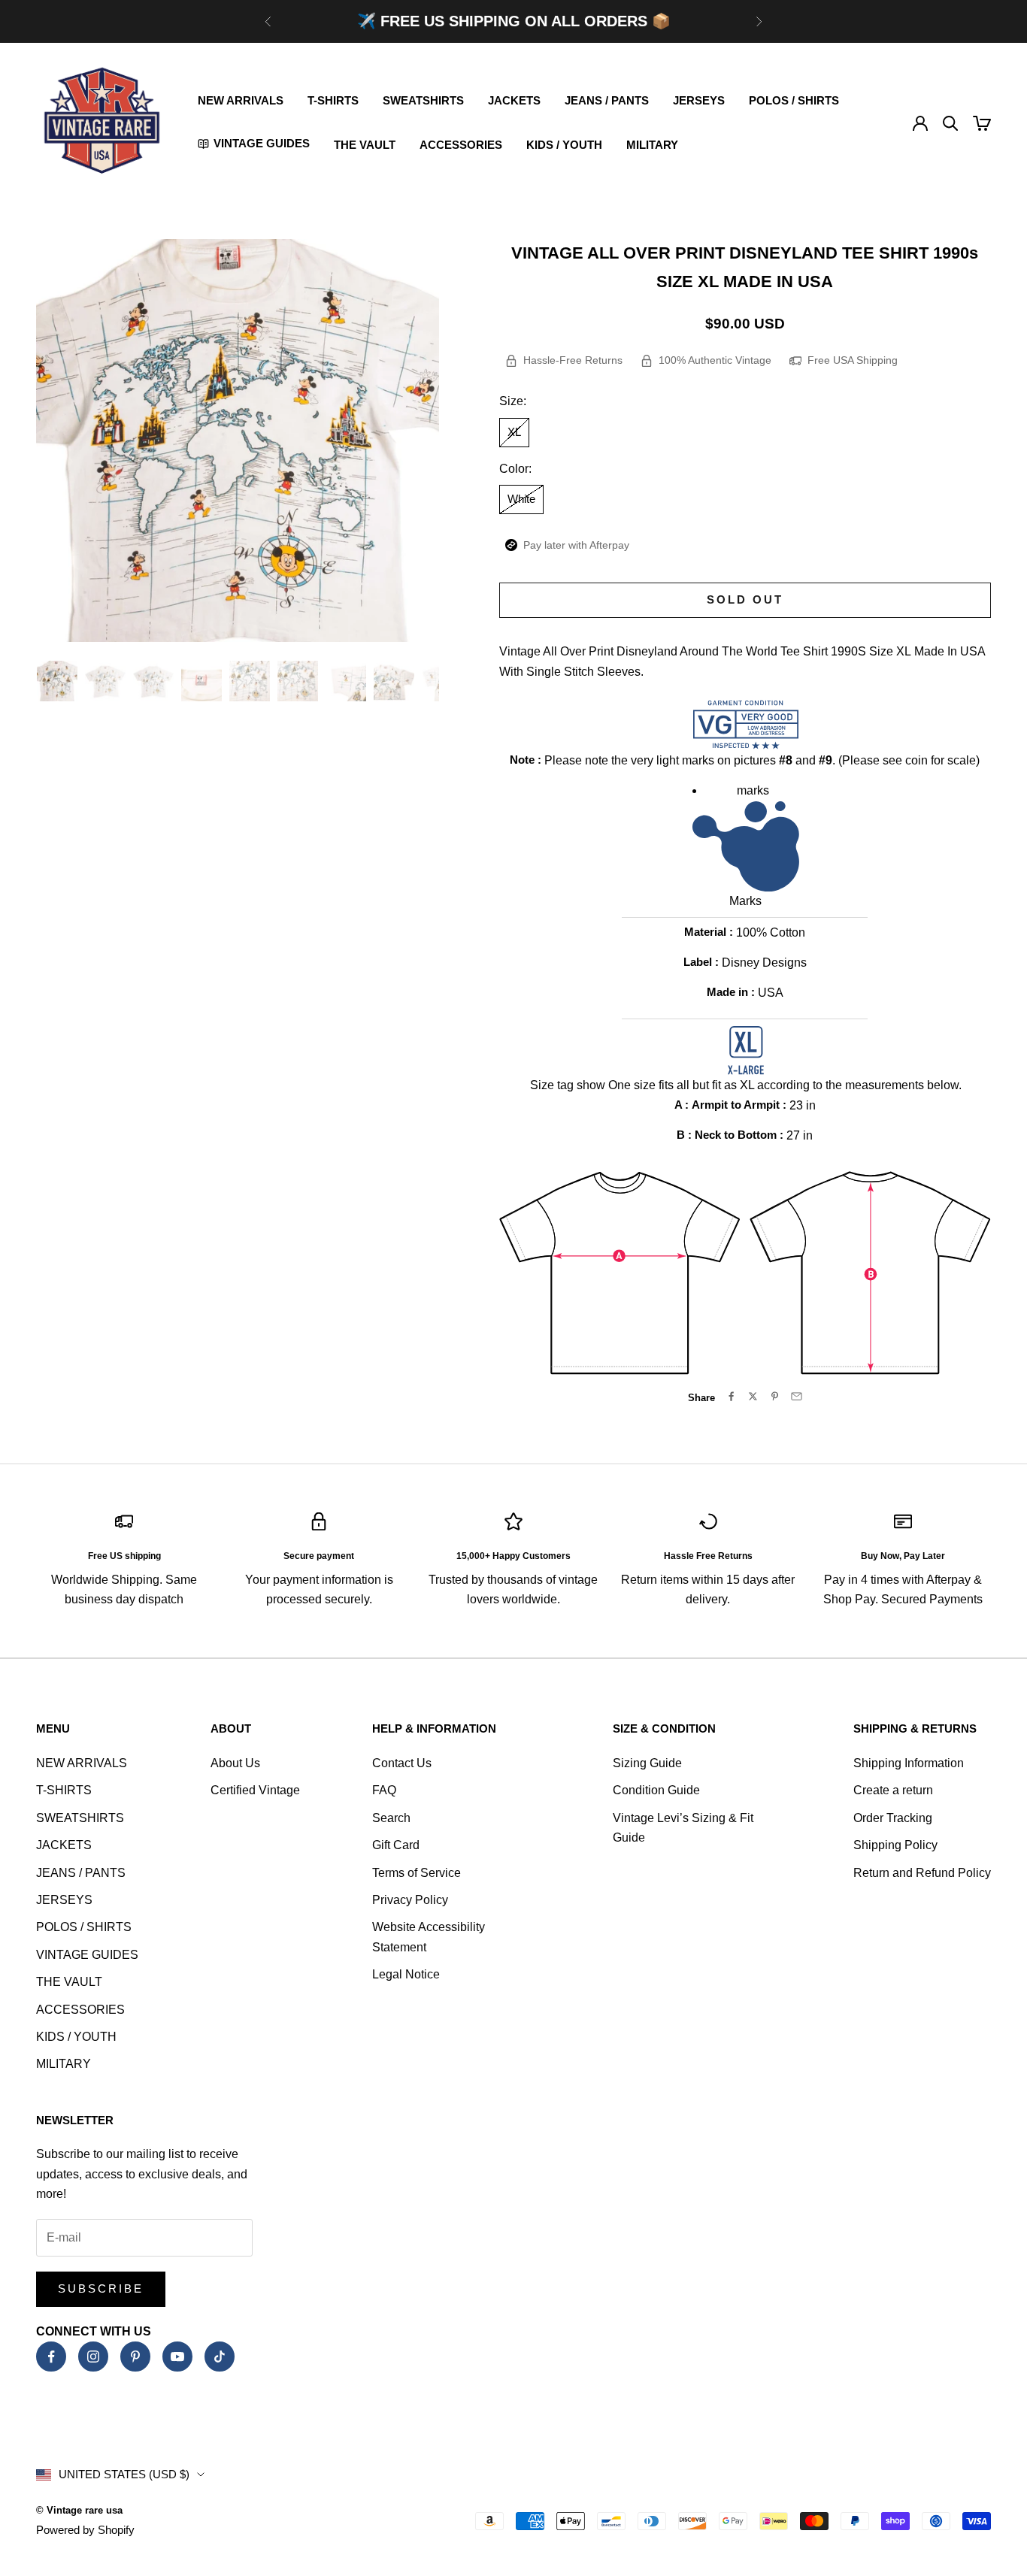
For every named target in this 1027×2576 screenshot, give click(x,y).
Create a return (893, 1790)
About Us (235, 1763)
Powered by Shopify (85, 2530)
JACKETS (514, 100)
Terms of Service (417, 1873)
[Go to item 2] (105, 681)
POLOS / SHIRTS (794, 100)
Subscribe (101, 2288)
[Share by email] (797, 1396)
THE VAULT (365, 145)
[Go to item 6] (298, 681)
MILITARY (652, 145)
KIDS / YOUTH (564, 145)
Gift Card (396, 1845)
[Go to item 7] (346, 681)
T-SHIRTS (333, 100)
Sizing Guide (647, 1763)
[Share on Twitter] (753, 1396)
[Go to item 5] (250, 681)
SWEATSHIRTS (423, 100)
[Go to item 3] (153, 681)
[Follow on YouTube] (177, 2357)
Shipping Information (909, 1763)
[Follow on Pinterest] (135, 2357)
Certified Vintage (255, 1790)
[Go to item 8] (394, 681)
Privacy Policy (410, 1900)
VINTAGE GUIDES (87, 1955)
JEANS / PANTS (607, 100)
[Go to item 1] (57, 681)
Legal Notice (406, 1974)
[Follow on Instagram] (93, 2357)
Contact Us (402, 1763)
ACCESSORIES (461, 145)
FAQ (384, 1790)
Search (391, 1818)
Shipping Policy (895, 1845)
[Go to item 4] (201, 681)
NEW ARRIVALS (241, 100)
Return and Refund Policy (922, 1873)
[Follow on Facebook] (51, 2357)
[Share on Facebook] (731, 1396)
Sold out (745, 599)
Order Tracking (893, 1818)
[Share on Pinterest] (775, 1396)
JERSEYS (699, 100)
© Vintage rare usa (79, 2510)
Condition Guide (656, 1790)
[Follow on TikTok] (220, 2357)
